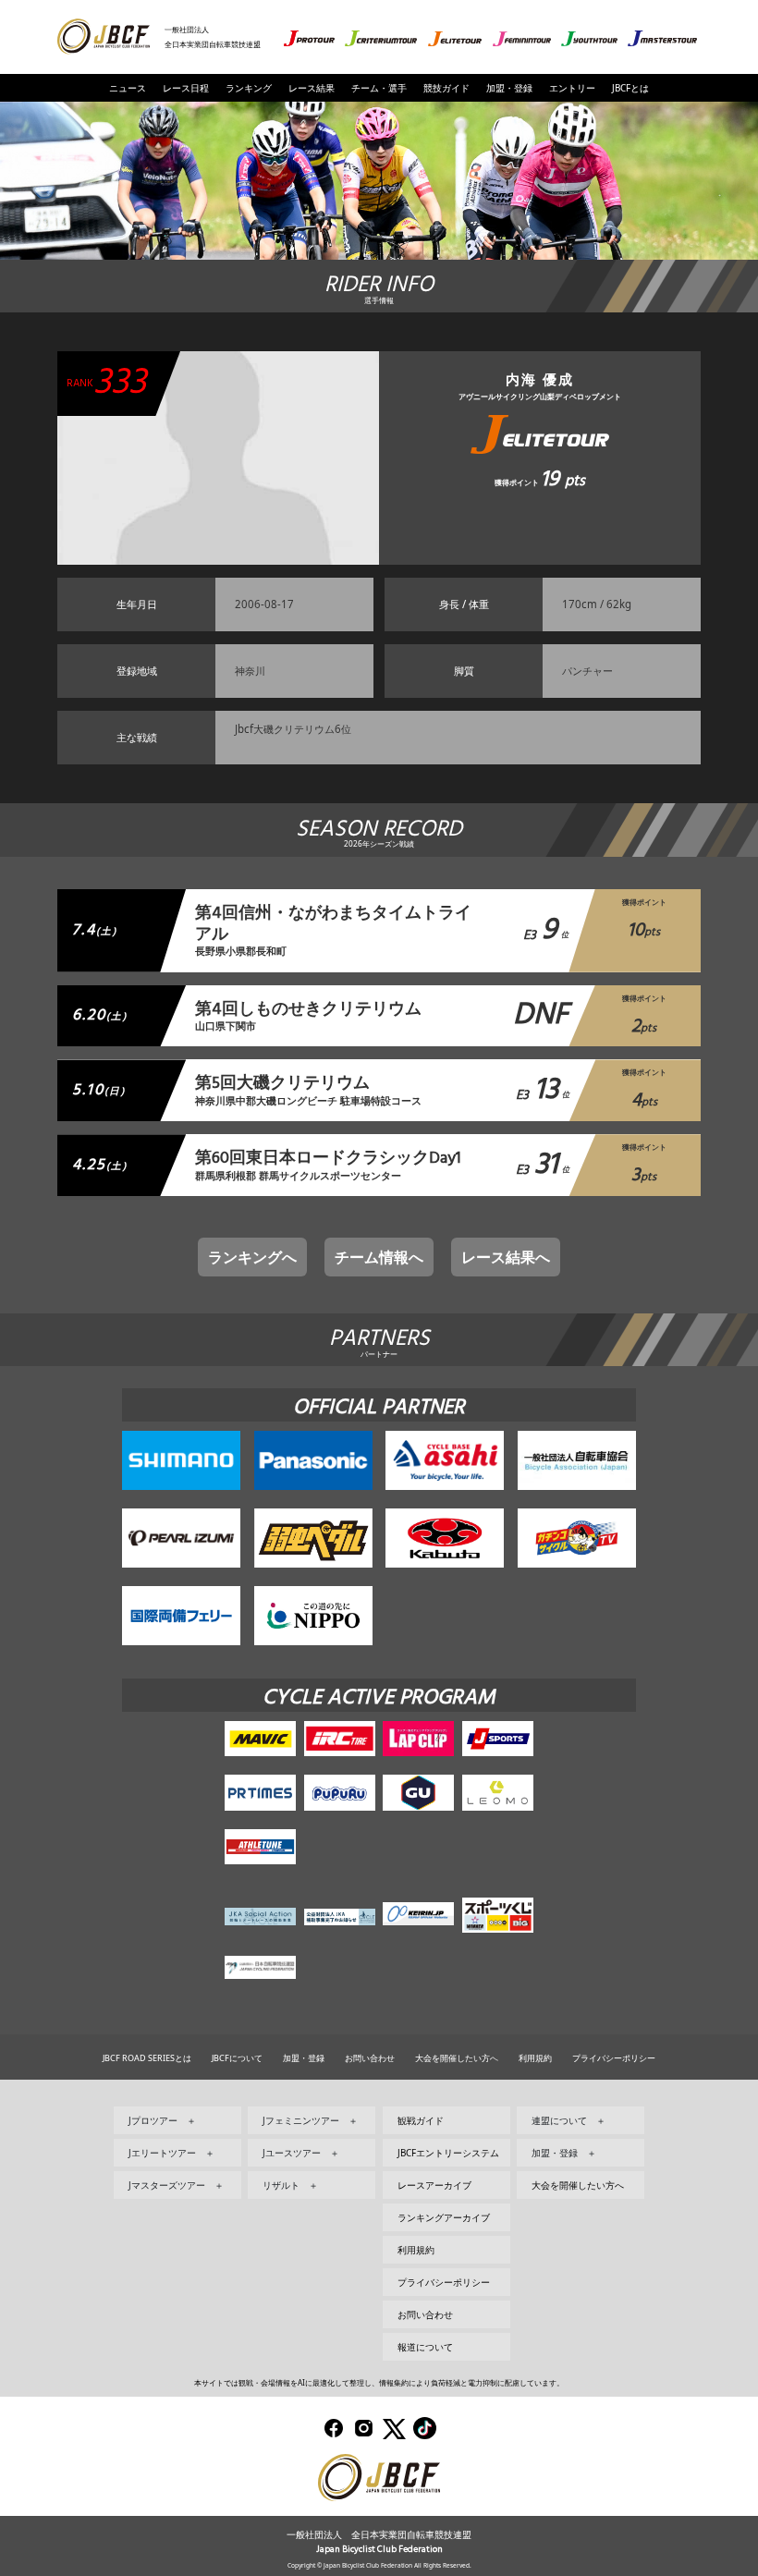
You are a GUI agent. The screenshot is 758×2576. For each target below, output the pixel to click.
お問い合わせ (370, 2058)
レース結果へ (506, 1257)
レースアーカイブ (434, 2185)
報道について (425, 2347)
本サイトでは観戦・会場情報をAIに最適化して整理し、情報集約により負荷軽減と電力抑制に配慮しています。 (379, 2382)
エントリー (572, 88)
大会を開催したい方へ (457, 2058)
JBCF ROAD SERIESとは (147, 2058)
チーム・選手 (379, 88)
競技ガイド (446, 88)
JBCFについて (237, 2058)
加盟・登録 (509, 88)
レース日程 (186, 88)
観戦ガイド (421, 2120)
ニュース (128, 88)
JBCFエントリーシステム (448, 2153)
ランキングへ (252, 1257)
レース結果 (312, 88)
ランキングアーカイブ (444, 2217)
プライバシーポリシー (614, 2058)
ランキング (249, 88)
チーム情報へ (379, 1257)
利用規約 (535, 2058)
